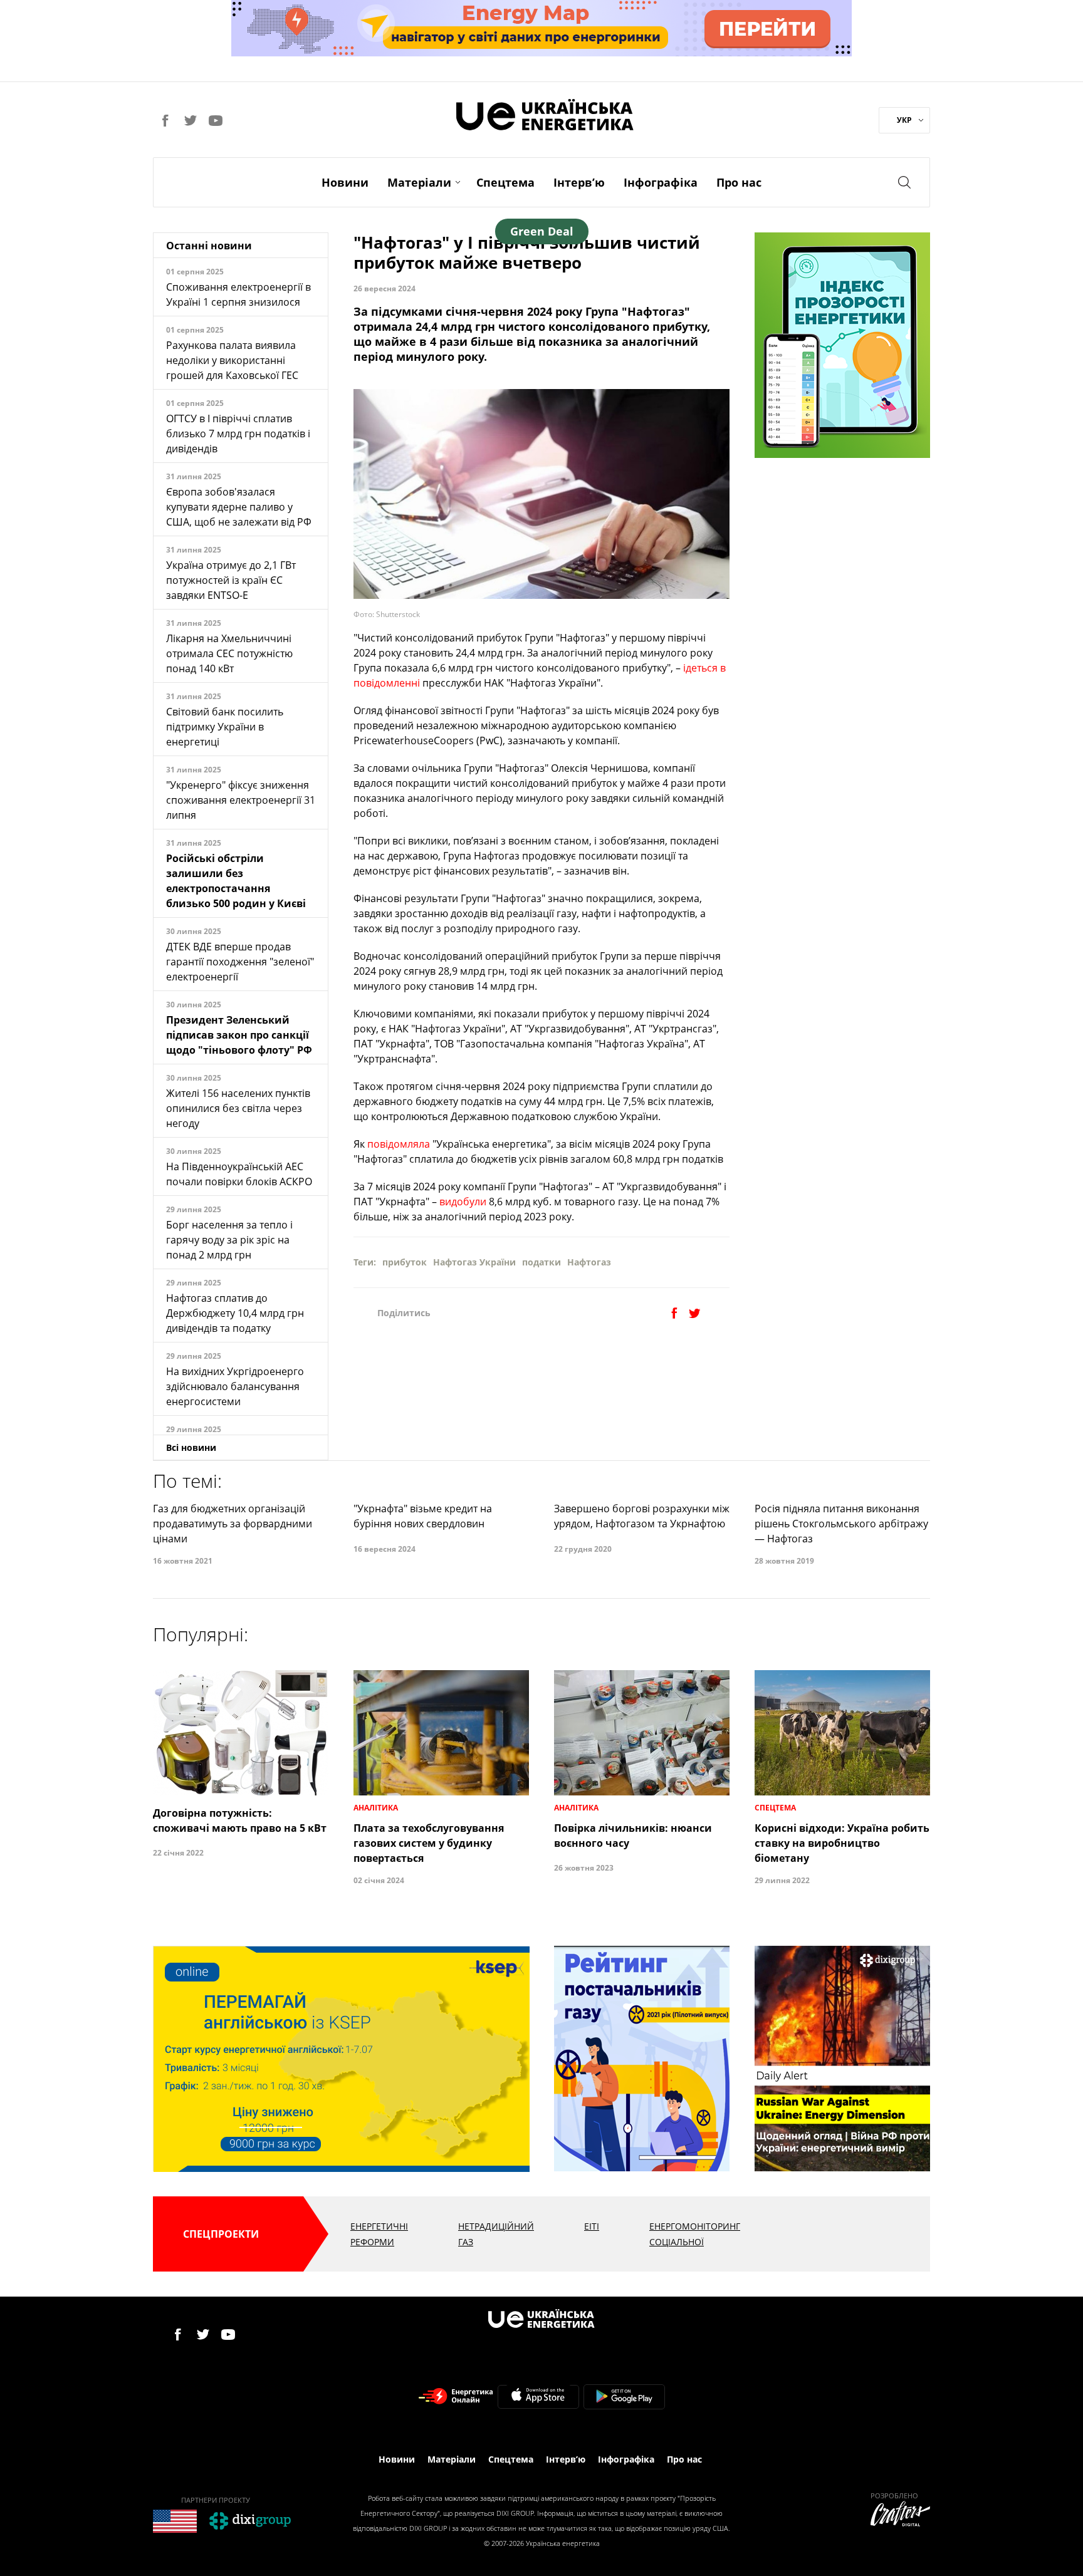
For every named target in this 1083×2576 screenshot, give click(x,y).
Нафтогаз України (474, 1262)
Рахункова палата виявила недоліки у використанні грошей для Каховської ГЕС (232, 360)
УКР (904, 120)
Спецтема (505, 182)
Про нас (739, 182)
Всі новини (191, 1447)
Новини (345, 182)
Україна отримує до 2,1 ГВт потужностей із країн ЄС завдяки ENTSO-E (231, 580)
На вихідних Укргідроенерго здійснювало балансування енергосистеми (235, 1386)
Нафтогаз (589, 1262)
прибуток (405, 1262)
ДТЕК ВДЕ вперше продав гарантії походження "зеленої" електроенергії (240, 962)
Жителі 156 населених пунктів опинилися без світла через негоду (238, 1108)
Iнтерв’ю (579, 182)
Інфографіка (661, 182)
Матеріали (419, 182)
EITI (592, 2226)
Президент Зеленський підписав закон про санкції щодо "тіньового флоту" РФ (239, 1035)
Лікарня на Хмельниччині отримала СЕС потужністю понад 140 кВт (229, 653)
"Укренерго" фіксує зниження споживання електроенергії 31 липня (241, 800)
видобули (463, 1202)
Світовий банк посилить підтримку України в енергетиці (225, 727)
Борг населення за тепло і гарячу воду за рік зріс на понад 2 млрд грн (229, 1240)
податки (541, 1262)
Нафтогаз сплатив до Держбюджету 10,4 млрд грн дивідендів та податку (235, 1313)
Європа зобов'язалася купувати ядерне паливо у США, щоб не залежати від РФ (239, 507)
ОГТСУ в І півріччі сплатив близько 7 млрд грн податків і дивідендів (238, 434)
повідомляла (399, 1144)
